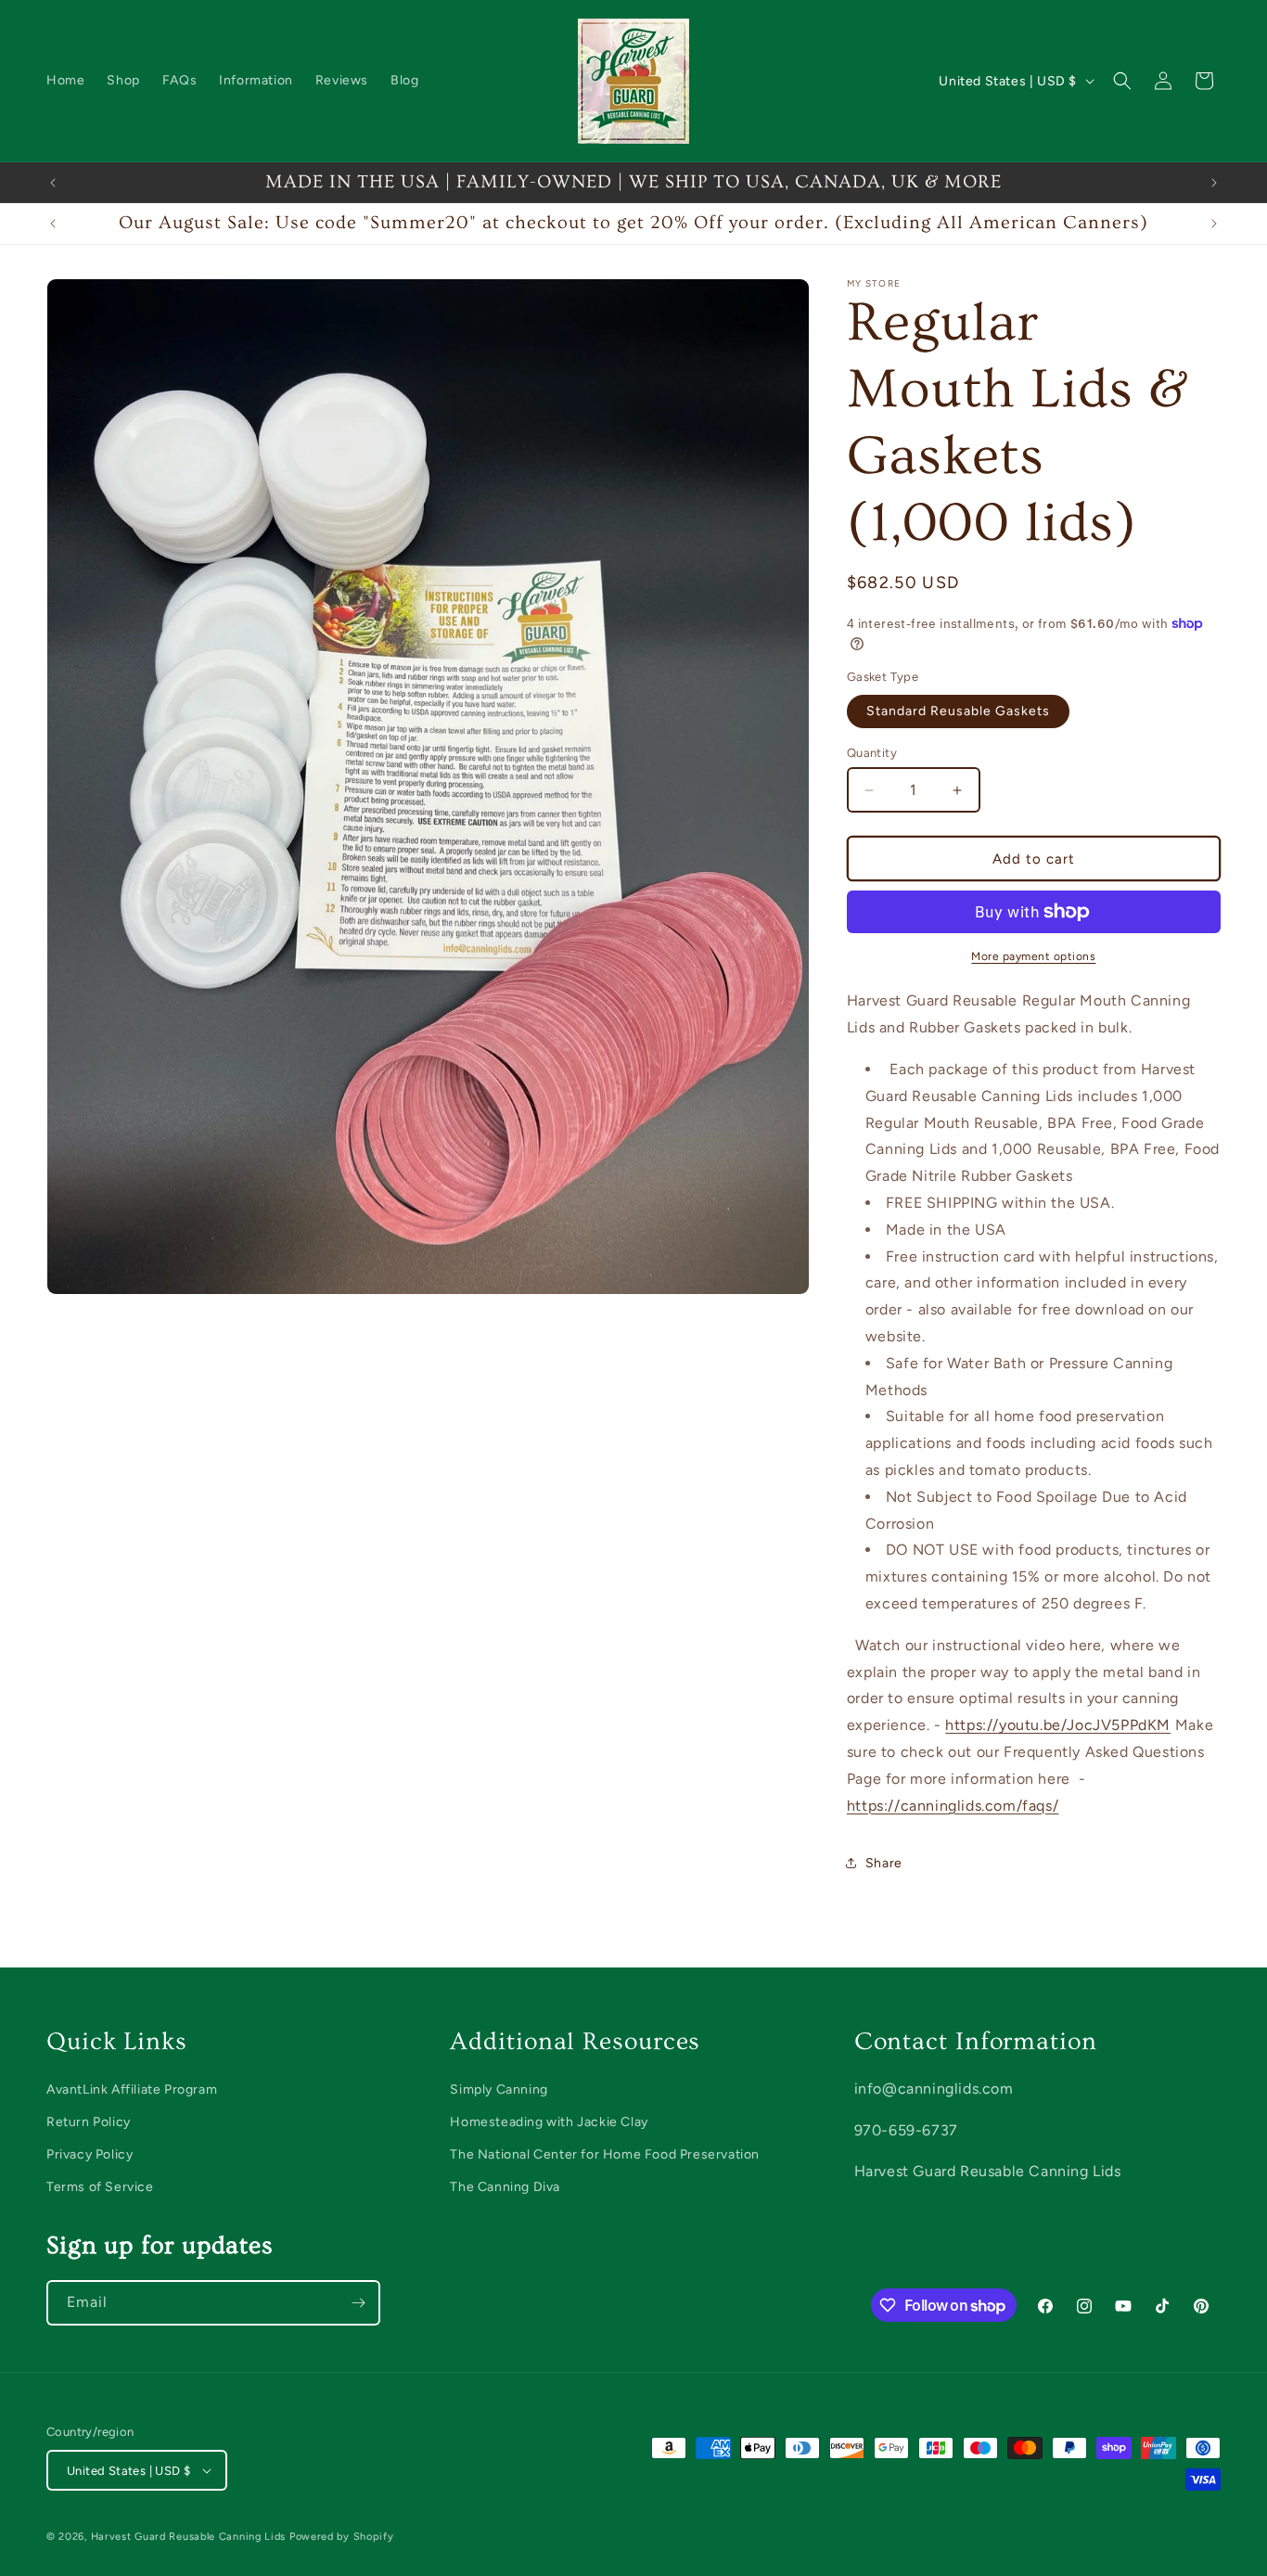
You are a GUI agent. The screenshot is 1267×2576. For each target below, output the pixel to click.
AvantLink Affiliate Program (132, 2089)
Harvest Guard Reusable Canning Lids (189, 2537)
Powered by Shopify (342, 2537)
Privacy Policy (90, 2154)
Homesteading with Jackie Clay (549, 2122)
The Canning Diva (505, 2187)
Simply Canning (499, 2089)
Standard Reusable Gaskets (958, 711)
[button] (1122, 81)
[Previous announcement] (53, 183)
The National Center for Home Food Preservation (605, 2154)
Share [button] (884, 1863)
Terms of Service (100, 2187)
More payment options (1033, 956)
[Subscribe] (358, 2303)
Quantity (872, 753)
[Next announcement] (1214, 183)
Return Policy (89, 2122)
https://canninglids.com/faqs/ (953, 1806)
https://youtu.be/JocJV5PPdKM (1058, 1725)
